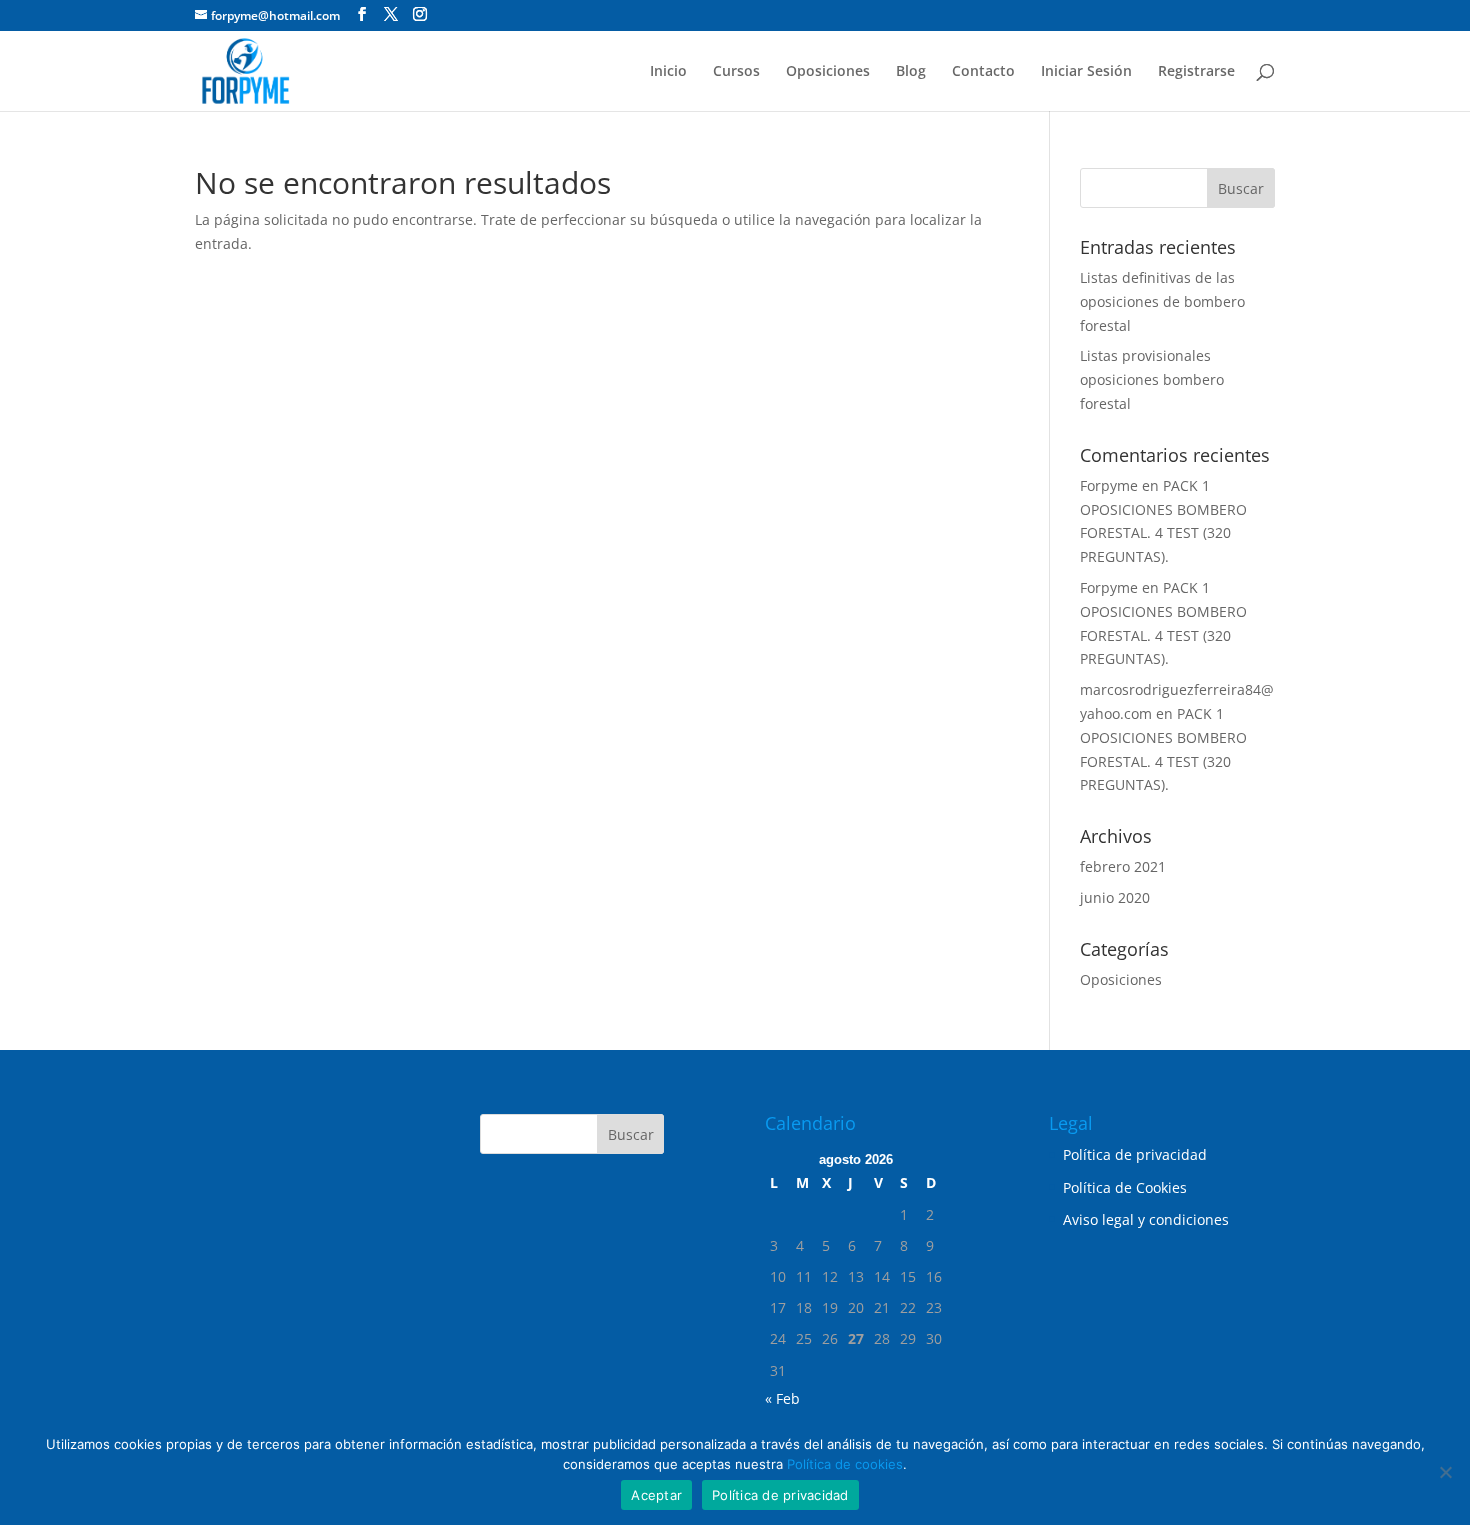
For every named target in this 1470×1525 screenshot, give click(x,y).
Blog (911, 72)
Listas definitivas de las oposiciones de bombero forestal (1162, 301)
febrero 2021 (1123, 866)
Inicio (668, 72)
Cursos (736, 72)
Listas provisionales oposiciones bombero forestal (1152, 379)
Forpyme (1109, 485)
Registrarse (1196, 72)
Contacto (983, 72)
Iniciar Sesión (1086, 72)
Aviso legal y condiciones (1146, 1219)
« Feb (782, 1398)
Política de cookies (845, 1464)
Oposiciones (828, 72)
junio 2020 (1115, 897)
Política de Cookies (1125, 1187)
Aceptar (656, 1495)
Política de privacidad (1135, 1154)
